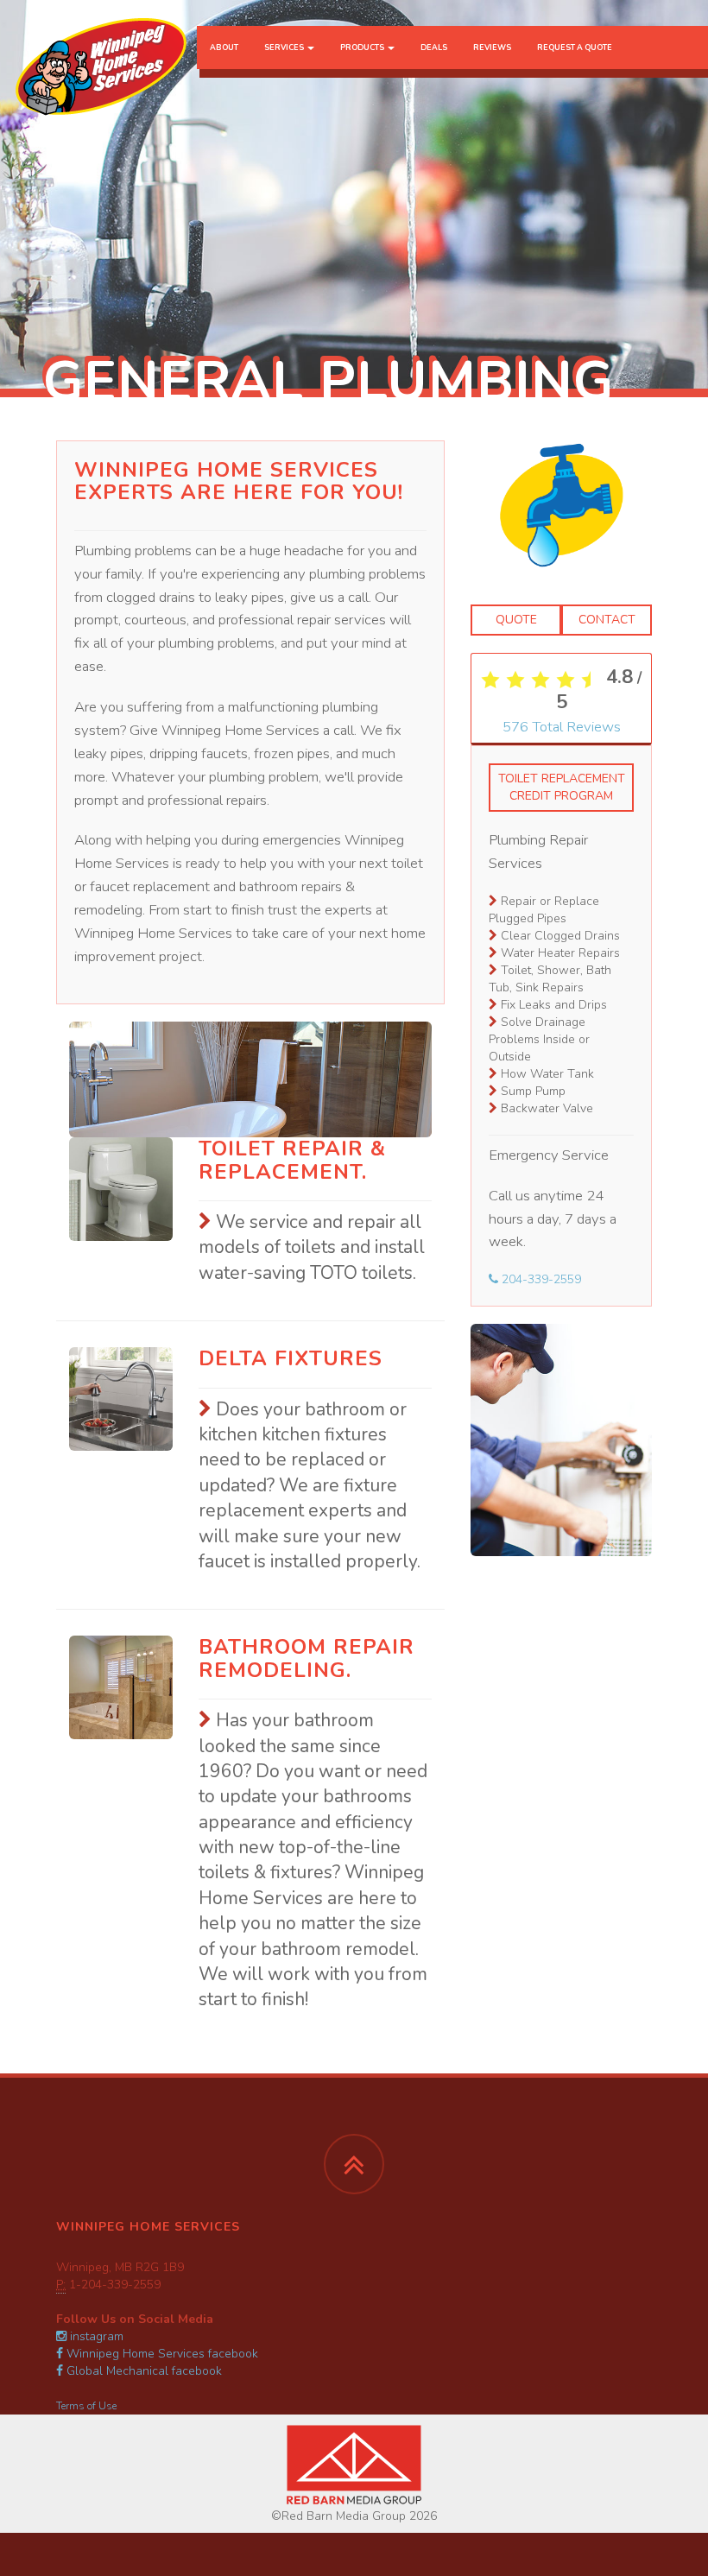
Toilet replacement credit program (562, 787)
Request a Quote (575, 47)
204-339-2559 (540, 1279)
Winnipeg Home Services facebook (161, 2354)
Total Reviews (562, 727)
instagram (95, 2336)
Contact (607, 620)
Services (285, 47)
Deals (434, 47)
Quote (516, 620)
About (224, 47)
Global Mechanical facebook (142, 2371)
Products (363, 47)
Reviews (492, 47)
